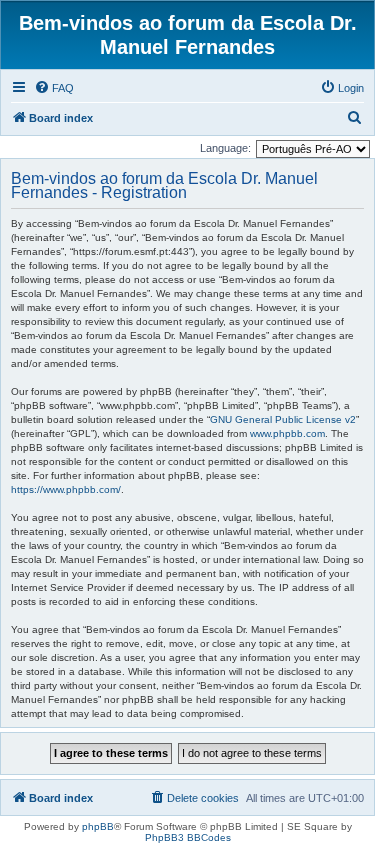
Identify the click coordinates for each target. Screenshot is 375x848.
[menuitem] (54, 88)
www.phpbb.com (287, 433)
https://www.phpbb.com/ (66, 489)
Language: (225, 148)
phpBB (98, 826)
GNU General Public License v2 (283, 419)
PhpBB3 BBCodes (188, 837)
